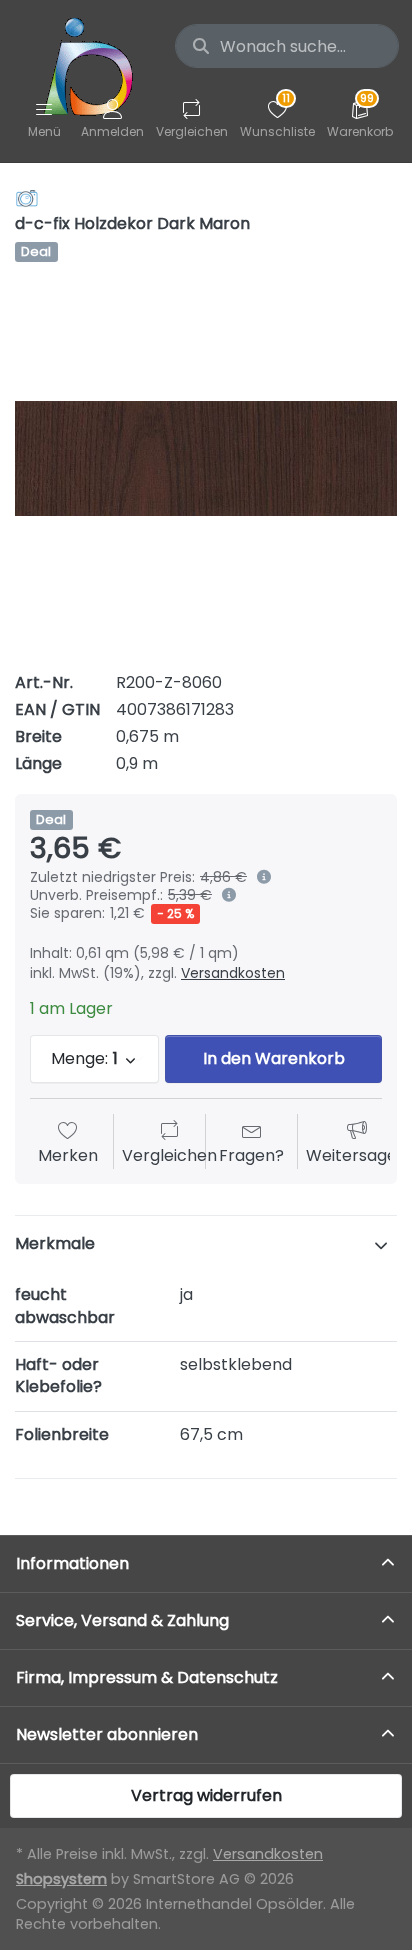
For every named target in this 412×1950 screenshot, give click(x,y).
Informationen (72, 1563)
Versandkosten (233, 973)
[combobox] (287, 46)
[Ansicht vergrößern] (206, 459)
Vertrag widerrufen (206, 1795)
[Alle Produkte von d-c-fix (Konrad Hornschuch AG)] (27, 197)
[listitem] (206, 459)
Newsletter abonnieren (107, 1734)
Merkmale (55, 1243)
